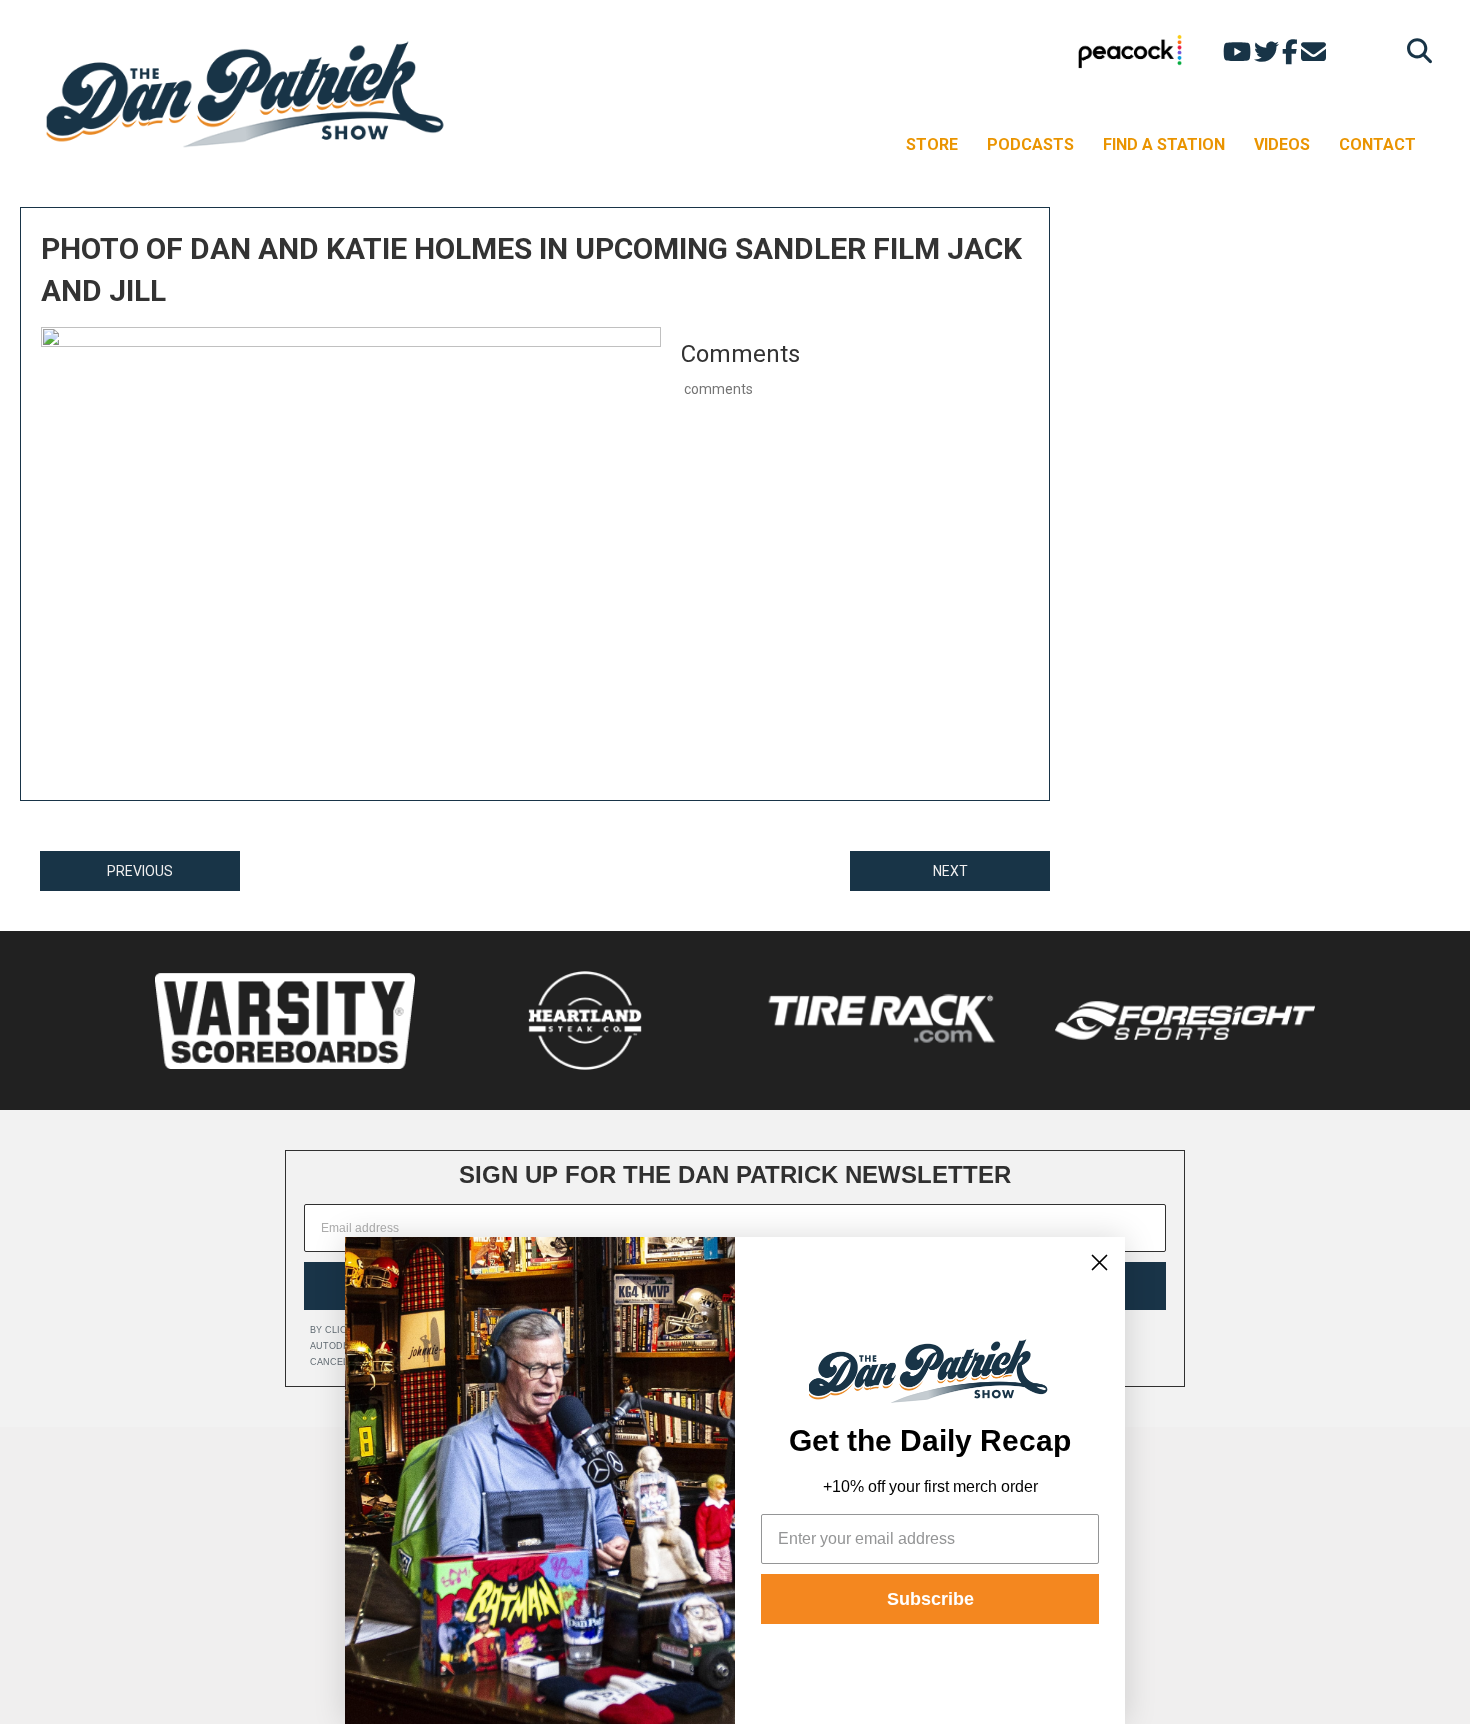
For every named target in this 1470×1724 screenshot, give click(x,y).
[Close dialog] (1099, 1262)
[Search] (1414, 50)
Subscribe (930, 1599)
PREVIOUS (140, 871)
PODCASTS (1030, 144)
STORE (932, 144)
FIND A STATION (1164, 144)
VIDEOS (1282, 144)
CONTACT (1377, 144)
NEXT (950, 871)
